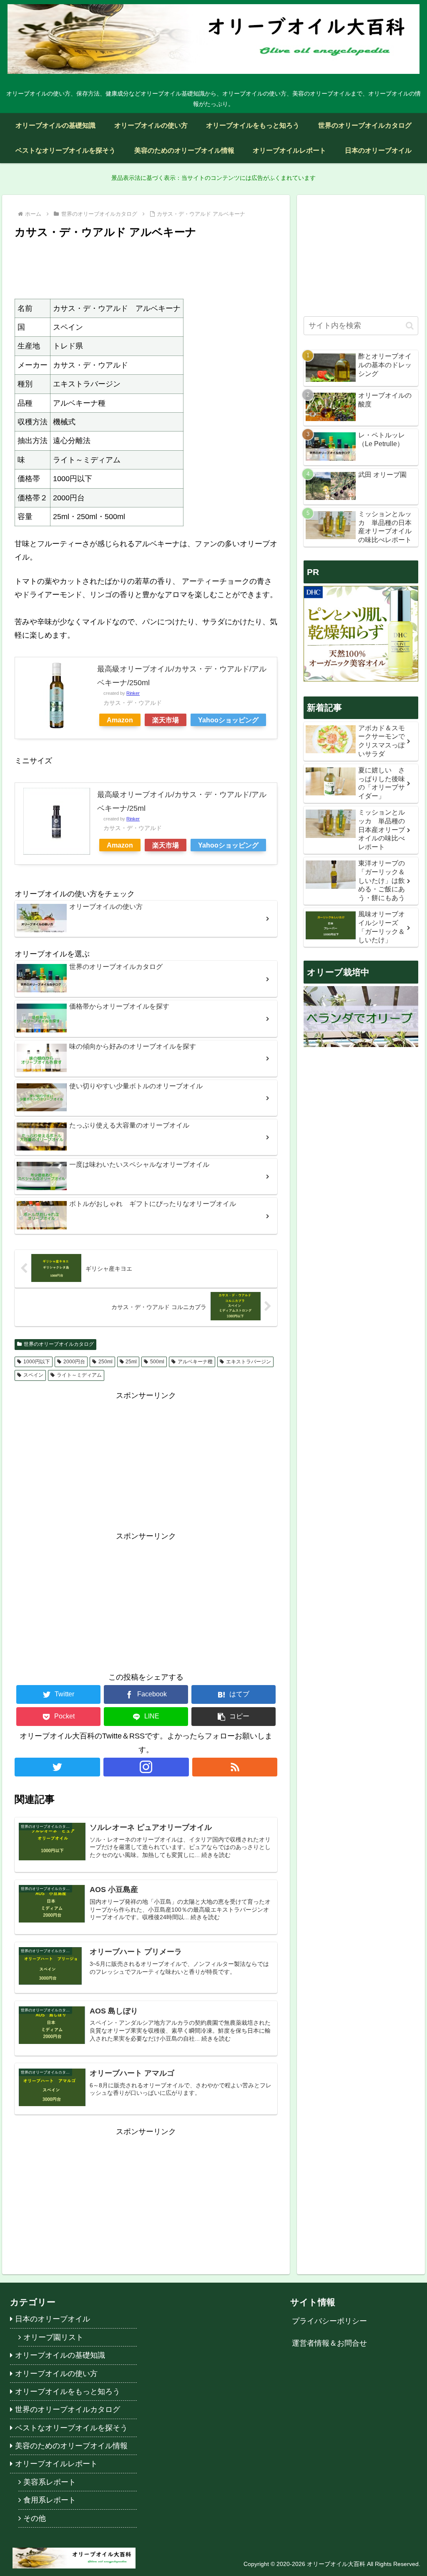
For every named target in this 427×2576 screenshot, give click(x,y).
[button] (234, 1717)
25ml (131, 1362)
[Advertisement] (146, 267)
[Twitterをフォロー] (57, 1767)
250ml (105, 1362)
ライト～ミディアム (79, 1375)
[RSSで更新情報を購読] (235, 1767)
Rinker (133, 693)
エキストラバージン (249, 1362)
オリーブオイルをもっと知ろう (68, 2392)
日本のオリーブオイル (53, 2319)
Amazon (120, 720)
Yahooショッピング (228, 720)
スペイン (33, 1375)
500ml (157, 1362)
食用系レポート (50, 2500)
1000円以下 (37, 1362)
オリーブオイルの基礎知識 (60, 2355)
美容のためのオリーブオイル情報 (71, 2446)
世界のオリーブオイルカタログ (59, 1344)
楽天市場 (166, 720)
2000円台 (74, 1362)
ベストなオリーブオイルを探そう (71, 2428)
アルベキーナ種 (195, 1362)
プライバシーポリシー (329, 2321)
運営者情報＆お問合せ (329, 2343)
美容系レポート (50, 2482)
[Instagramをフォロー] (146, 1767)
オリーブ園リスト (53, 2337)
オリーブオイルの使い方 (56, 2374)
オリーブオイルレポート (56, 2464)
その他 (35, 2518)
